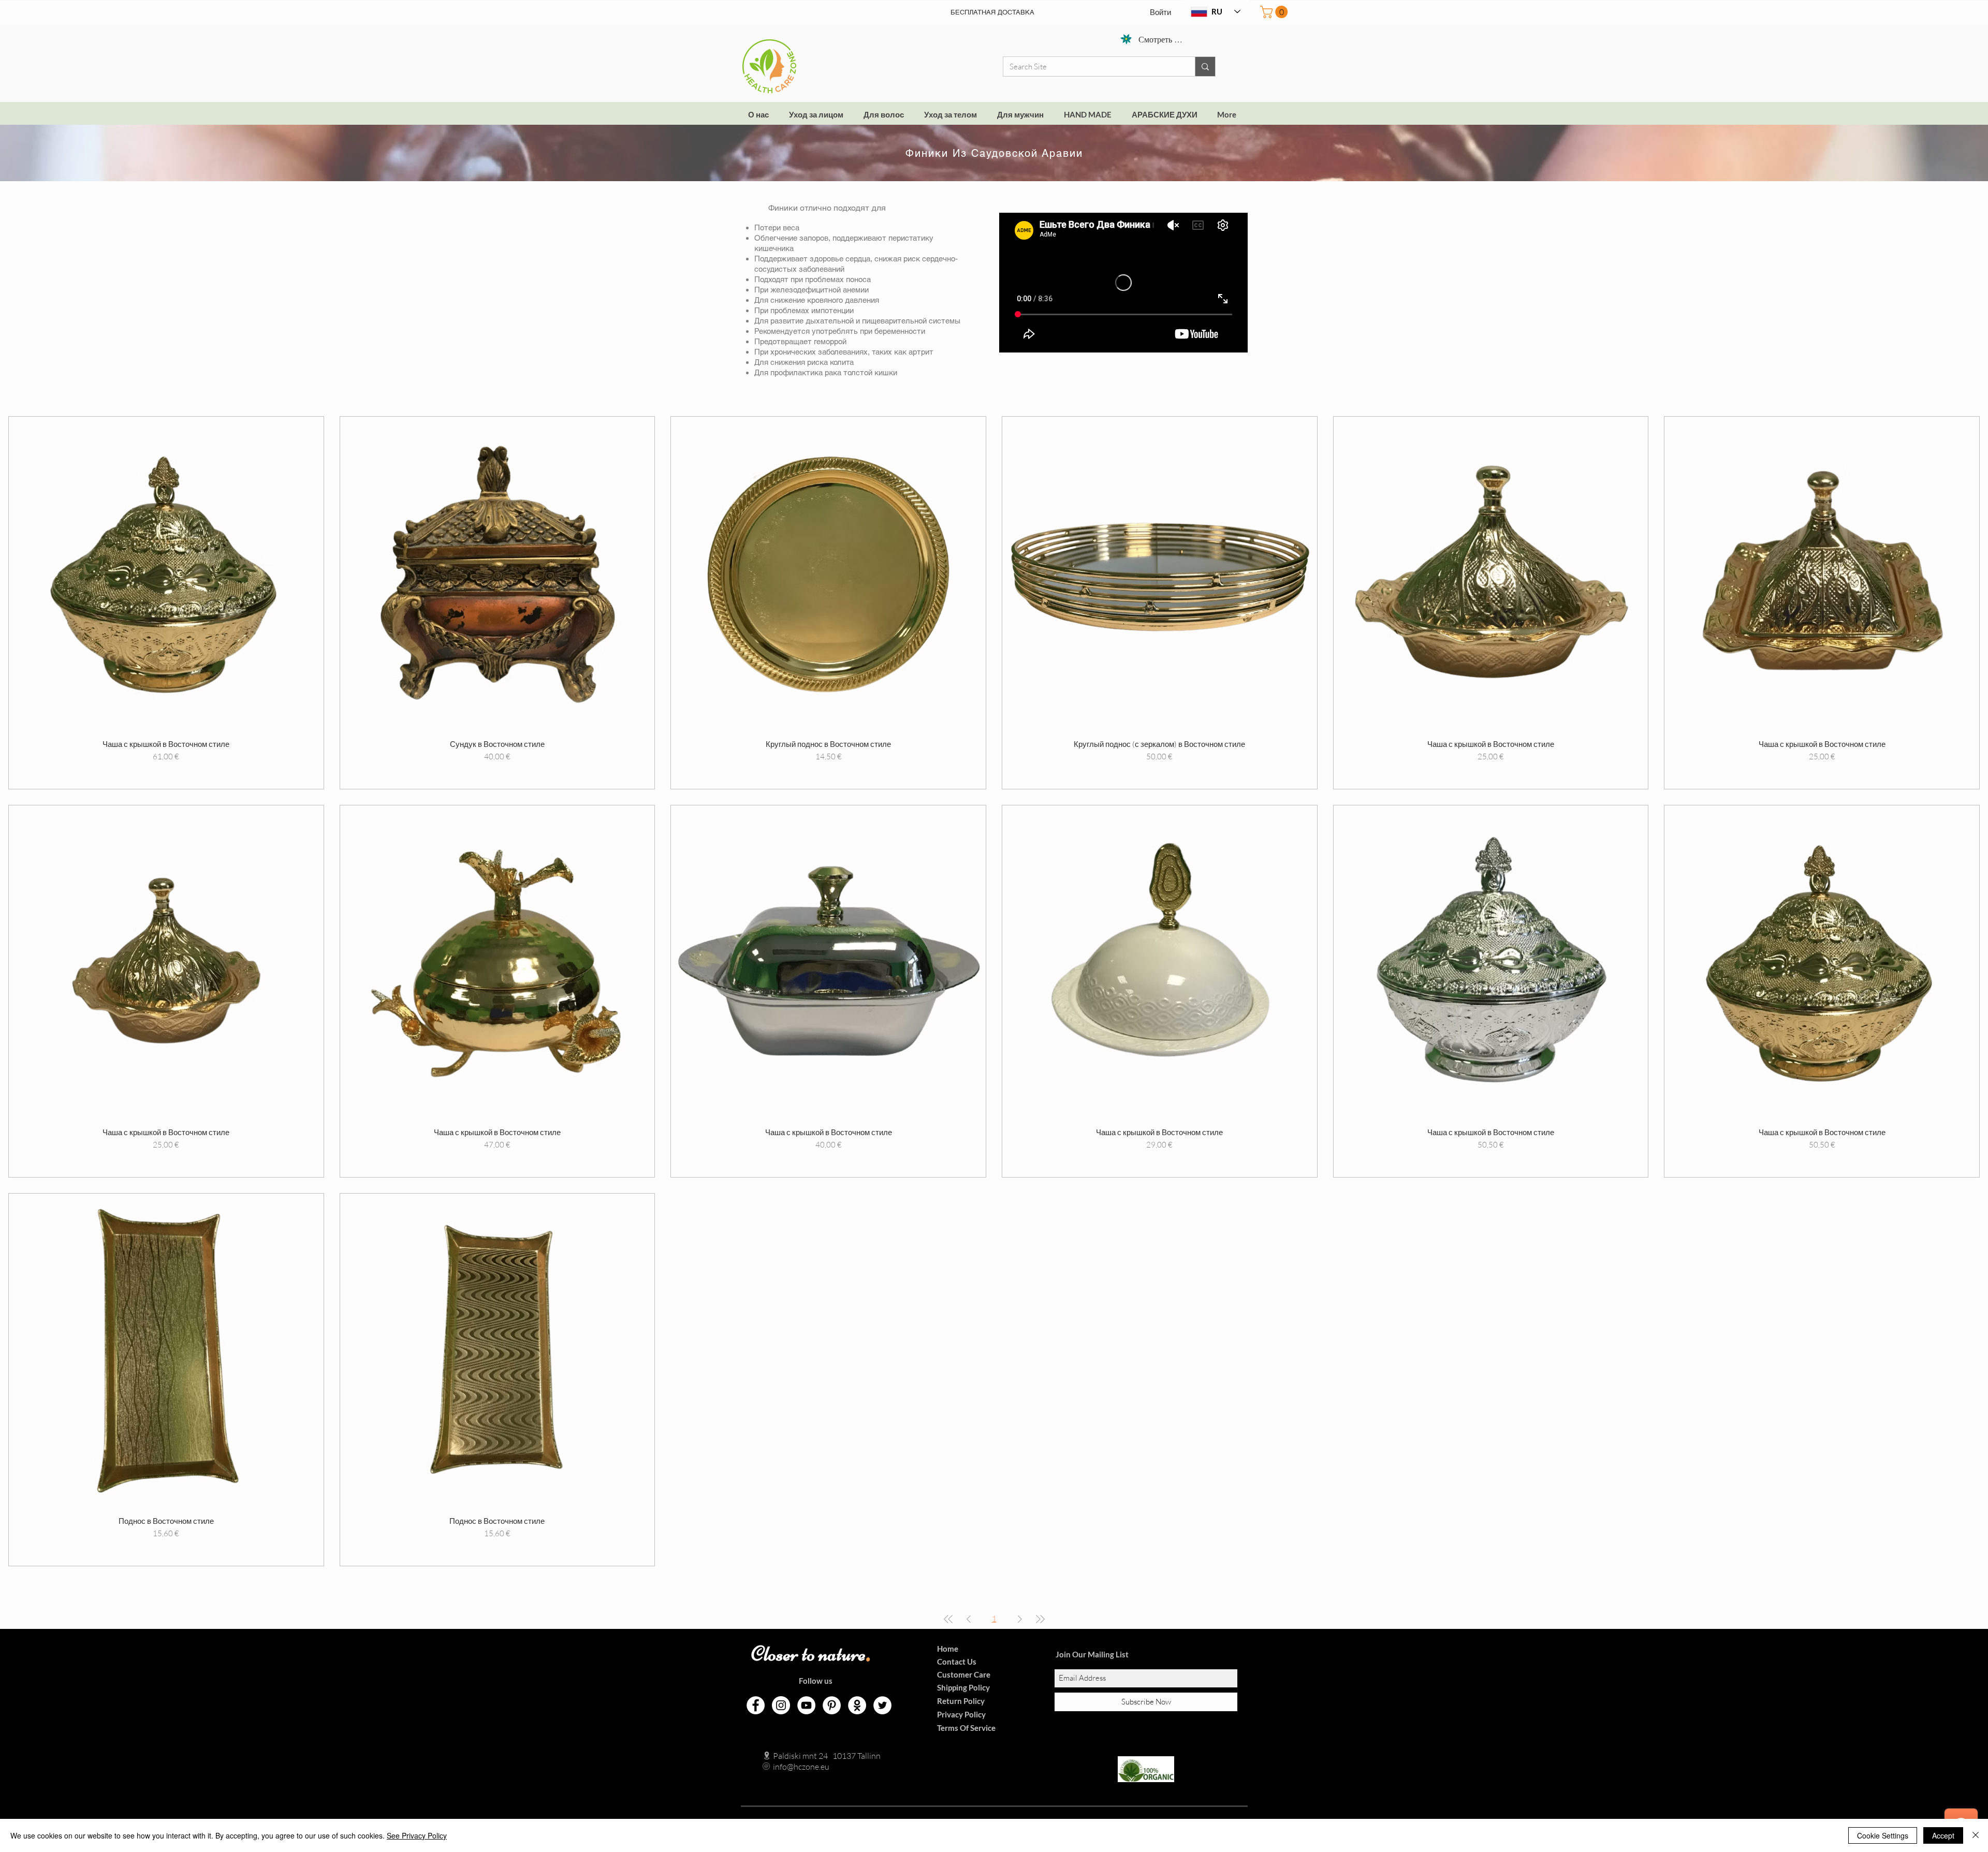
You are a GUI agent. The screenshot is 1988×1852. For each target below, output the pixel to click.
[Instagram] (781, 1705)
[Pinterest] (832, 1705)
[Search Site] (1205, 67)
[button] (1275, 12)
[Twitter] (882, 1705)
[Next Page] (1020, 1619)
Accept (1943, 1835)
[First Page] (948, 1619)
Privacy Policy (961, 1714)
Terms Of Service (966, 1728)
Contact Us (957, 1662)
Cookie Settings (1883, 1835)
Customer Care (964, 1674)
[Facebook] (756, 1705)
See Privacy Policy (417, 1835)
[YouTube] (806, 1705)
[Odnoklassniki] (857, 1705)
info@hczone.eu (790, 1767)
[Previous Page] (969, 1619)
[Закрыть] (1976, 1835)
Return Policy (961, 1701)
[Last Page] (1040, 1619)
